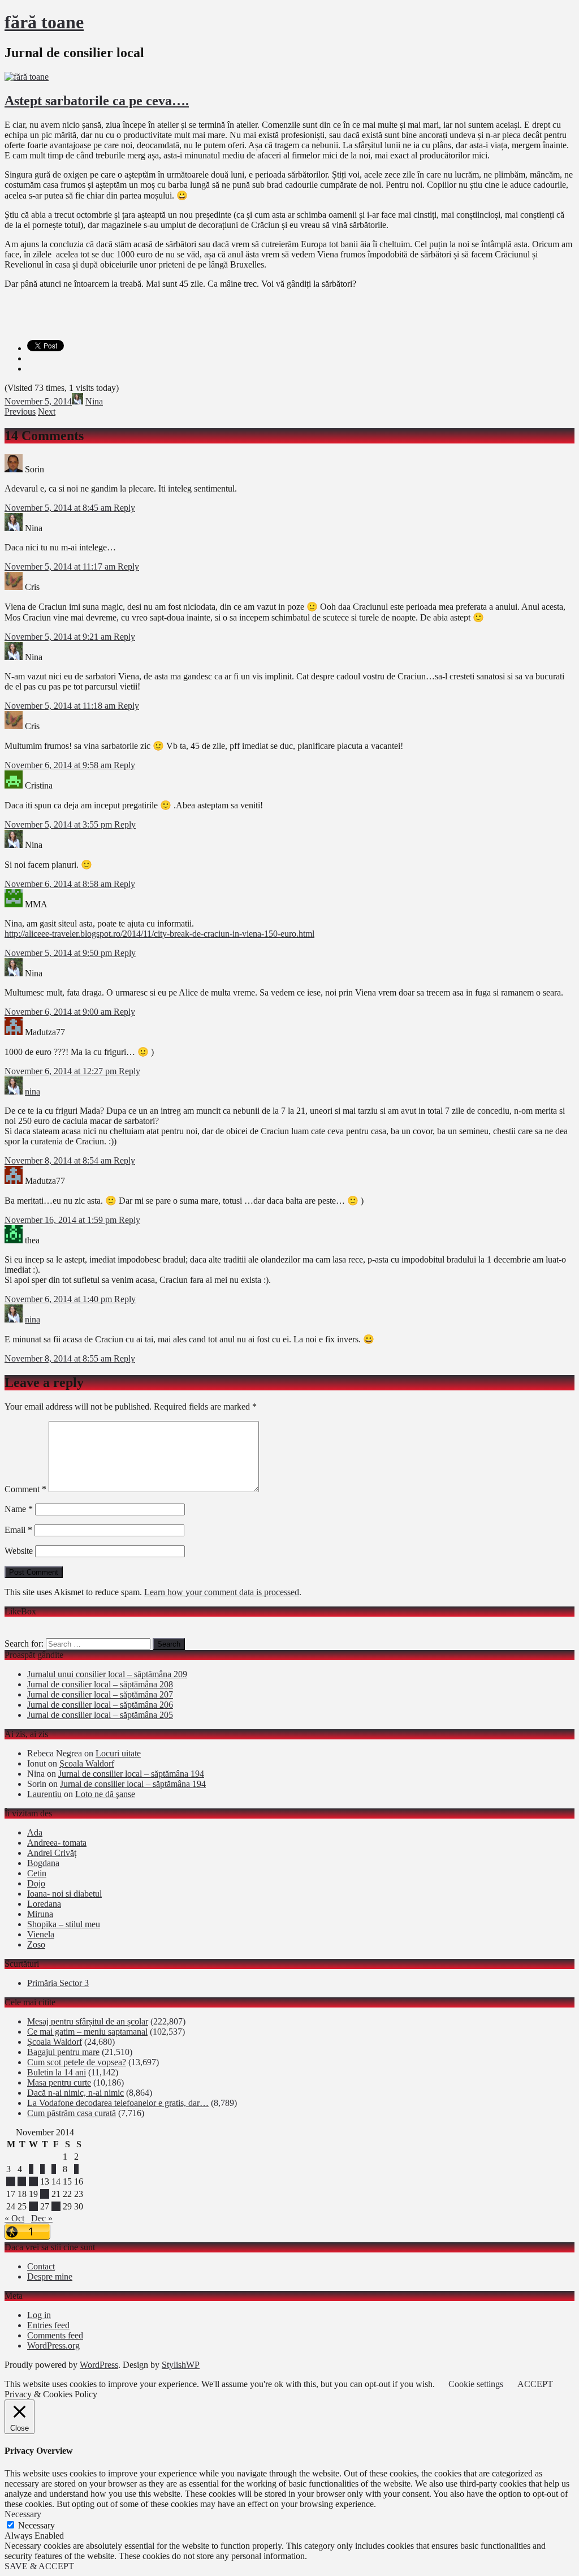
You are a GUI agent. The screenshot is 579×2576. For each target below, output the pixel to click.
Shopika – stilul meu (64, 1924)
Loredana (44, 1904)
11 (22, 2181)
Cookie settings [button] (476, 2384)
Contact (41, 2266)
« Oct (14, 2218)
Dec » (42, 2218)
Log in (39, 2315)
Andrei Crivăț (52, 1853)
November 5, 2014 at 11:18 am (61, 706)
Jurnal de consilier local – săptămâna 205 (100, 1715)
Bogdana (43, 1863)
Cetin (37, 1873)
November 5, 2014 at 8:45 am (59, 508)
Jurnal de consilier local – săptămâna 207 (100, 1694)
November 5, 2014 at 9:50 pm (59, 953)
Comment (25, 1489)
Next (47, 412)
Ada (35, 1832)
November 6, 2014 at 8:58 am (59, 884)
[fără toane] (27, 77)
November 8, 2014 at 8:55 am (59, 1358)
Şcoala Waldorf (87, 1763)
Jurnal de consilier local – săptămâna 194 (131, 1774)
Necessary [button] (23, 2514)
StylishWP (181, 2365)
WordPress (99, 2365)
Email (18, 1530)
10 (11, 2181)
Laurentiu (44, 1794)
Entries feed (48, 2325)
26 (33, 2206)
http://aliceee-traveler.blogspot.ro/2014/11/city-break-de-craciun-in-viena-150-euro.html (159, 934)
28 (56, 2206)
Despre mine (50, 2276)
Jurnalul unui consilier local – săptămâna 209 (107, 1674)
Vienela (41, 1934)
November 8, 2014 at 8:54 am (59, 1160)
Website (19, 1551)
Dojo (36, 1883)
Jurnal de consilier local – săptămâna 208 (100, 1684)
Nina (94, 401)
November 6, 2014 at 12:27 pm (62, 1071)
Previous (20, 412)
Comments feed (55, 2335)
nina (33, 1091)
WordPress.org (53, 2345)
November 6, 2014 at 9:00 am (59, 1012)
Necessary (36, 2525)
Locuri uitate (118, 1753)
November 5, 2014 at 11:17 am (61, 567)
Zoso (36, 1944)
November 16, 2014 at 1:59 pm (62, 1220)
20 (45, 2194)
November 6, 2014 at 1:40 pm (59, 1299)
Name (19, 1509)
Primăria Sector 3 (58, 1983)
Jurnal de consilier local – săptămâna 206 (100, 1705)
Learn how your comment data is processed (222, 1592)
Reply (124, 508)
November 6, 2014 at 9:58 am (59, 765)
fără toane (44, 22)
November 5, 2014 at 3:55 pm (59, 824)
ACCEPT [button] (535, 2384)
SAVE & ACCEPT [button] (39, 2566)
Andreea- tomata (57, 1843)
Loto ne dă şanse (105, 1794)
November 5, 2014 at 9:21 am (59, 637)
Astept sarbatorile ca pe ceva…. (97, 101)
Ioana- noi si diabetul (64, 1894)
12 (33, 2181)
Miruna (40, 1914)
